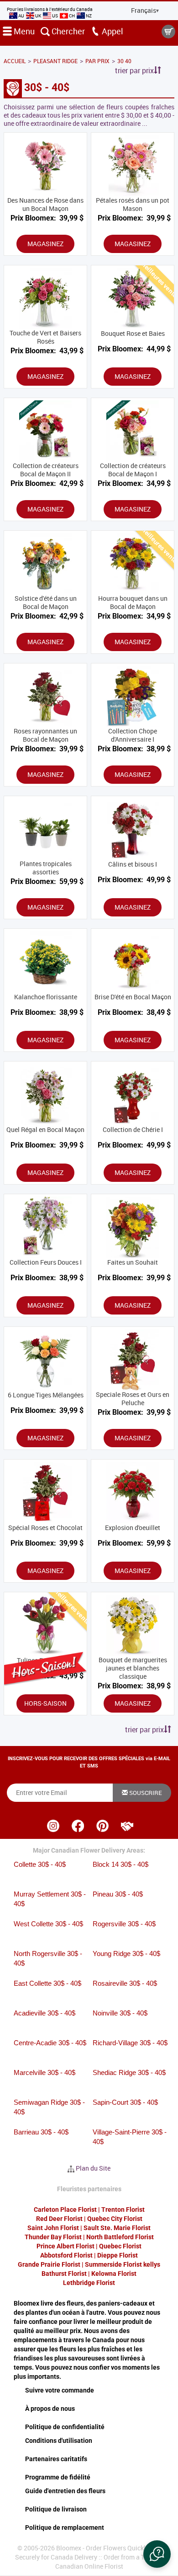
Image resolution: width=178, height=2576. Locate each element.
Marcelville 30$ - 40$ (44, 2072)
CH (72, 16)
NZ (88, 16)
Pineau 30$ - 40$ (118, 1894)
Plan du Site (93, 2168)
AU (21, 16)
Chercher (67, 31)
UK (38, 16)
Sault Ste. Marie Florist (117, 2228)
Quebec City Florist (115, 2219)
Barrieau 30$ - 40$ (41, 2132)
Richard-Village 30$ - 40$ (130, 2043)
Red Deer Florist (59, 2219)
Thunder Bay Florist (53, 2237)
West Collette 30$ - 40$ (48, 1924)
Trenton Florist (123, 2210)
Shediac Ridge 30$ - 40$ (129, 2072)
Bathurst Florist (64, 2274)
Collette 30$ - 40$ (40, 1864)
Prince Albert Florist (65, 2246)
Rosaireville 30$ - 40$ (125, 1983)
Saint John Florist (53, 2228)
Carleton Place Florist (65, 2210)
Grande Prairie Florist (49, 2264)
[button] (157, 2554)
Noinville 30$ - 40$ (120, 2013)
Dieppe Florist (118, 2255)
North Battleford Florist (120, 2237)
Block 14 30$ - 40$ (120, 1864)
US (55, 16)
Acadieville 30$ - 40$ (44, 2013)
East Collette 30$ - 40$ (47, 1983)
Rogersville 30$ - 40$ (124, 1924)
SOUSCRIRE (145, 1793)
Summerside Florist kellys (123, 2264)
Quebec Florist (120, 2246)
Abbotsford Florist (66, 2255)
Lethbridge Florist (89, 2283)
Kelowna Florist (114, 2274)
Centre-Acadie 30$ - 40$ (50, 2043)
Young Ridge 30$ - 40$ (126, 1954)
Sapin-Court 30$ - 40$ (125, 2102)
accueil (15, 61)
